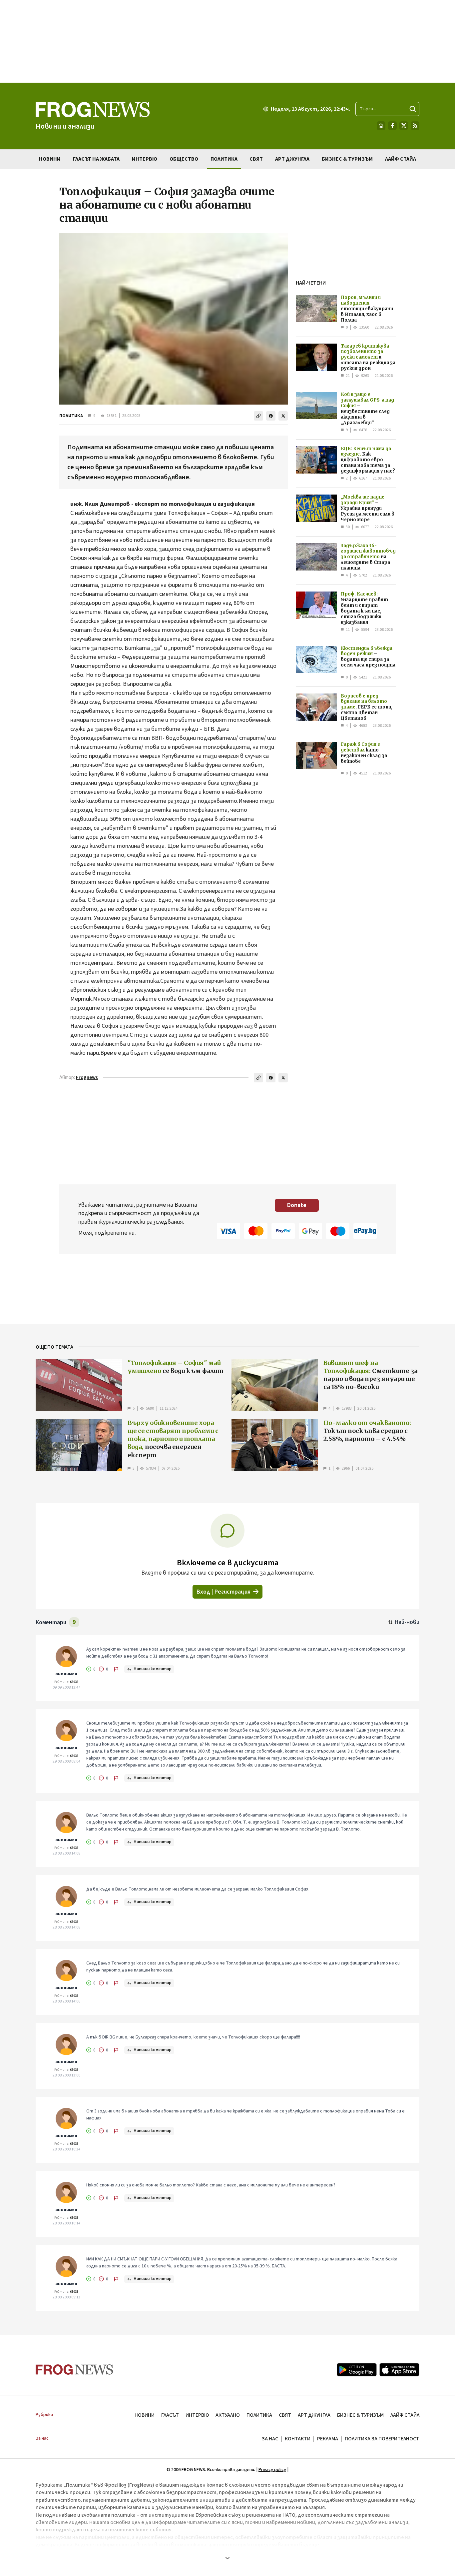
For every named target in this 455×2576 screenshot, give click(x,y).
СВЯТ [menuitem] (256, 159)
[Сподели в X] (283, 416)
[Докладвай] (116, 1669)
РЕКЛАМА (328, 2439)
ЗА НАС (270, 2439)
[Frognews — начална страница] (74, 2370)
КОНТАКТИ (298, 2439)
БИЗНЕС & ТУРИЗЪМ (360, 2415)
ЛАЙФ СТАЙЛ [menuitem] (401, 159)
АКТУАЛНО (228, 2415)
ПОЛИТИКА (71, 416)
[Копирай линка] (258, 416)
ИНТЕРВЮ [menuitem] (145, 159)
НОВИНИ (145, 2415)
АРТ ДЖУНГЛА (314, 2415)
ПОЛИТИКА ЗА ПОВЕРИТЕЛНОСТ (382, 2439)
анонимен (66, 1674)
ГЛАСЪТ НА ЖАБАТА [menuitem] (96, 159)
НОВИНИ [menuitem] (50, 159)
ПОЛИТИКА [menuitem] (224, 159)
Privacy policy (272, 2470)
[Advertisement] (227, 41)
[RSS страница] (415, 126)
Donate (297, 1205)
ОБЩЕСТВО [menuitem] (184, 159)
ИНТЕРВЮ (197, 2415)
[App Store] (399, 2370)
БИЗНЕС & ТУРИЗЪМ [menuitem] (347, 159)
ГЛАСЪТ (170, 2415)
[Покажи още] (227, 2558)
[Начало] (381, 126)
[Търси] (413, 109)
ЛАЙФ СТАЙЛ (405, 2415)
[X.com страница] (404, 126)
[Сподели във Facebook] (271, 416)
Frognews (87, 1078)
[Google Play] (357, 2370)
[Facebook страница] (392, 126)
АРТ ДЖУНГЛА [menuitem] (292, 159)
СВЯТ (285, 2415)
